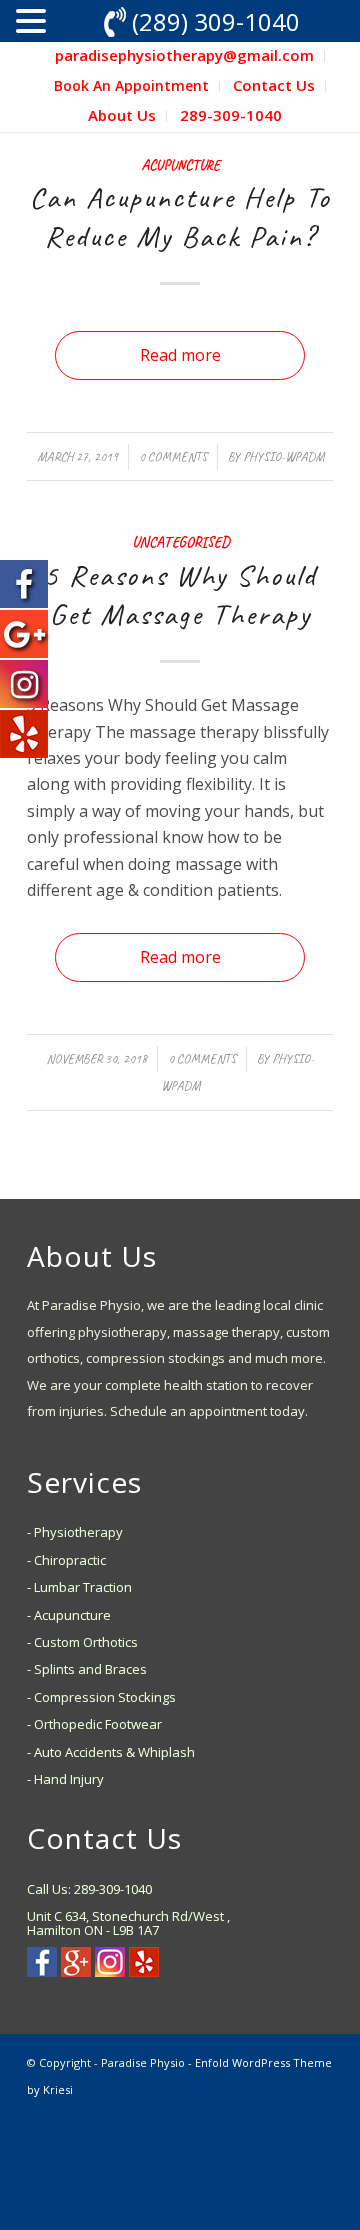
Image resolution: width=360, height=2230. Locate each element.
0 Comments (173, 457)
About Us (122, 115)
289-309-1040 (231, 115)
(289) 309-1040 (216, 21)
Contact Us (274, 85)
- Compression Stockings (101, 1697)
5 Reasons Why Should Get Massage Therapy (180, 594)
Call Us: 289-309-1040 (89, 1889)
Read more (180, 355)
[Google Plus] (76, 1971)
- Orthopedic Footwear (94, 1724)
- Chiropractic (66, 1560)
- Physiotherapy (75, 1532)
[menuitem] (185, 56)
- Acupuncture (69, 1615)
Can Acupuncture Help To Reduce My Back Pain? (180, 216)
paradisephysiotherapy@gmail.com (184, 55)
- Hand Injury (65, 1779)
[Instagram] (110, 1971)
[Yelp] (144, 1971)
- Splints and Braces (87, 1669)
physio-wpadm (283, 457)
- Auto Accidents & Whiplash (111, 1752)
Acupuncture (180, 165)
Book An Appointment (131, 85)
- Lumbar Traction (79, 1587)
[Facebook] (42, 1971)
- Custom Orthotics (82, 1642)
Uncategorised (180, 542)
